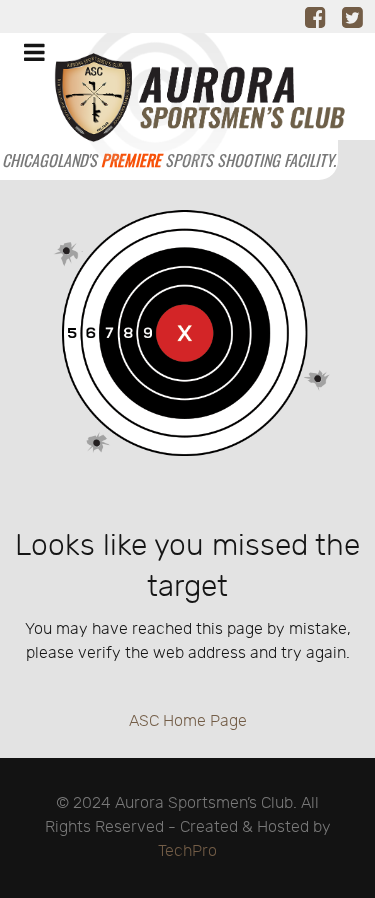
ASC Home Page (188, 721)
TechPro (187, 851)
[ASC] (169, 107)
